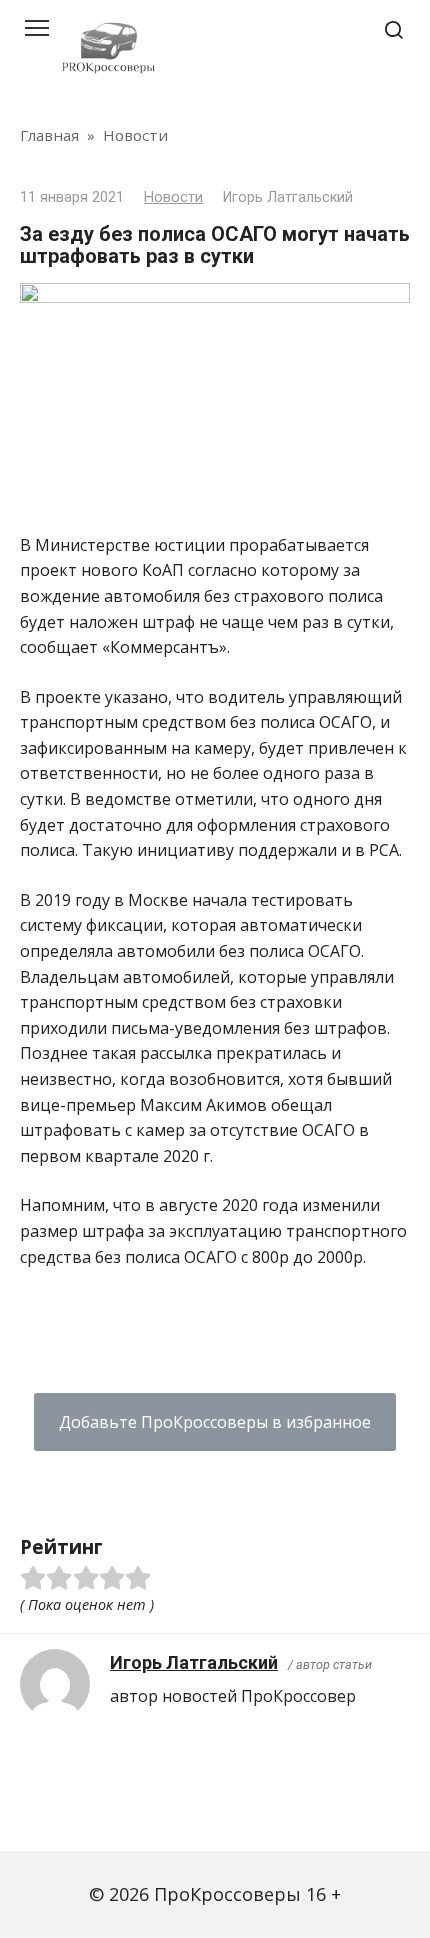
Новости (173, 197)
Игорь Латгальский (194, 1662)
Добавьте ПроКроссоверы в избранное (215, 1422)
